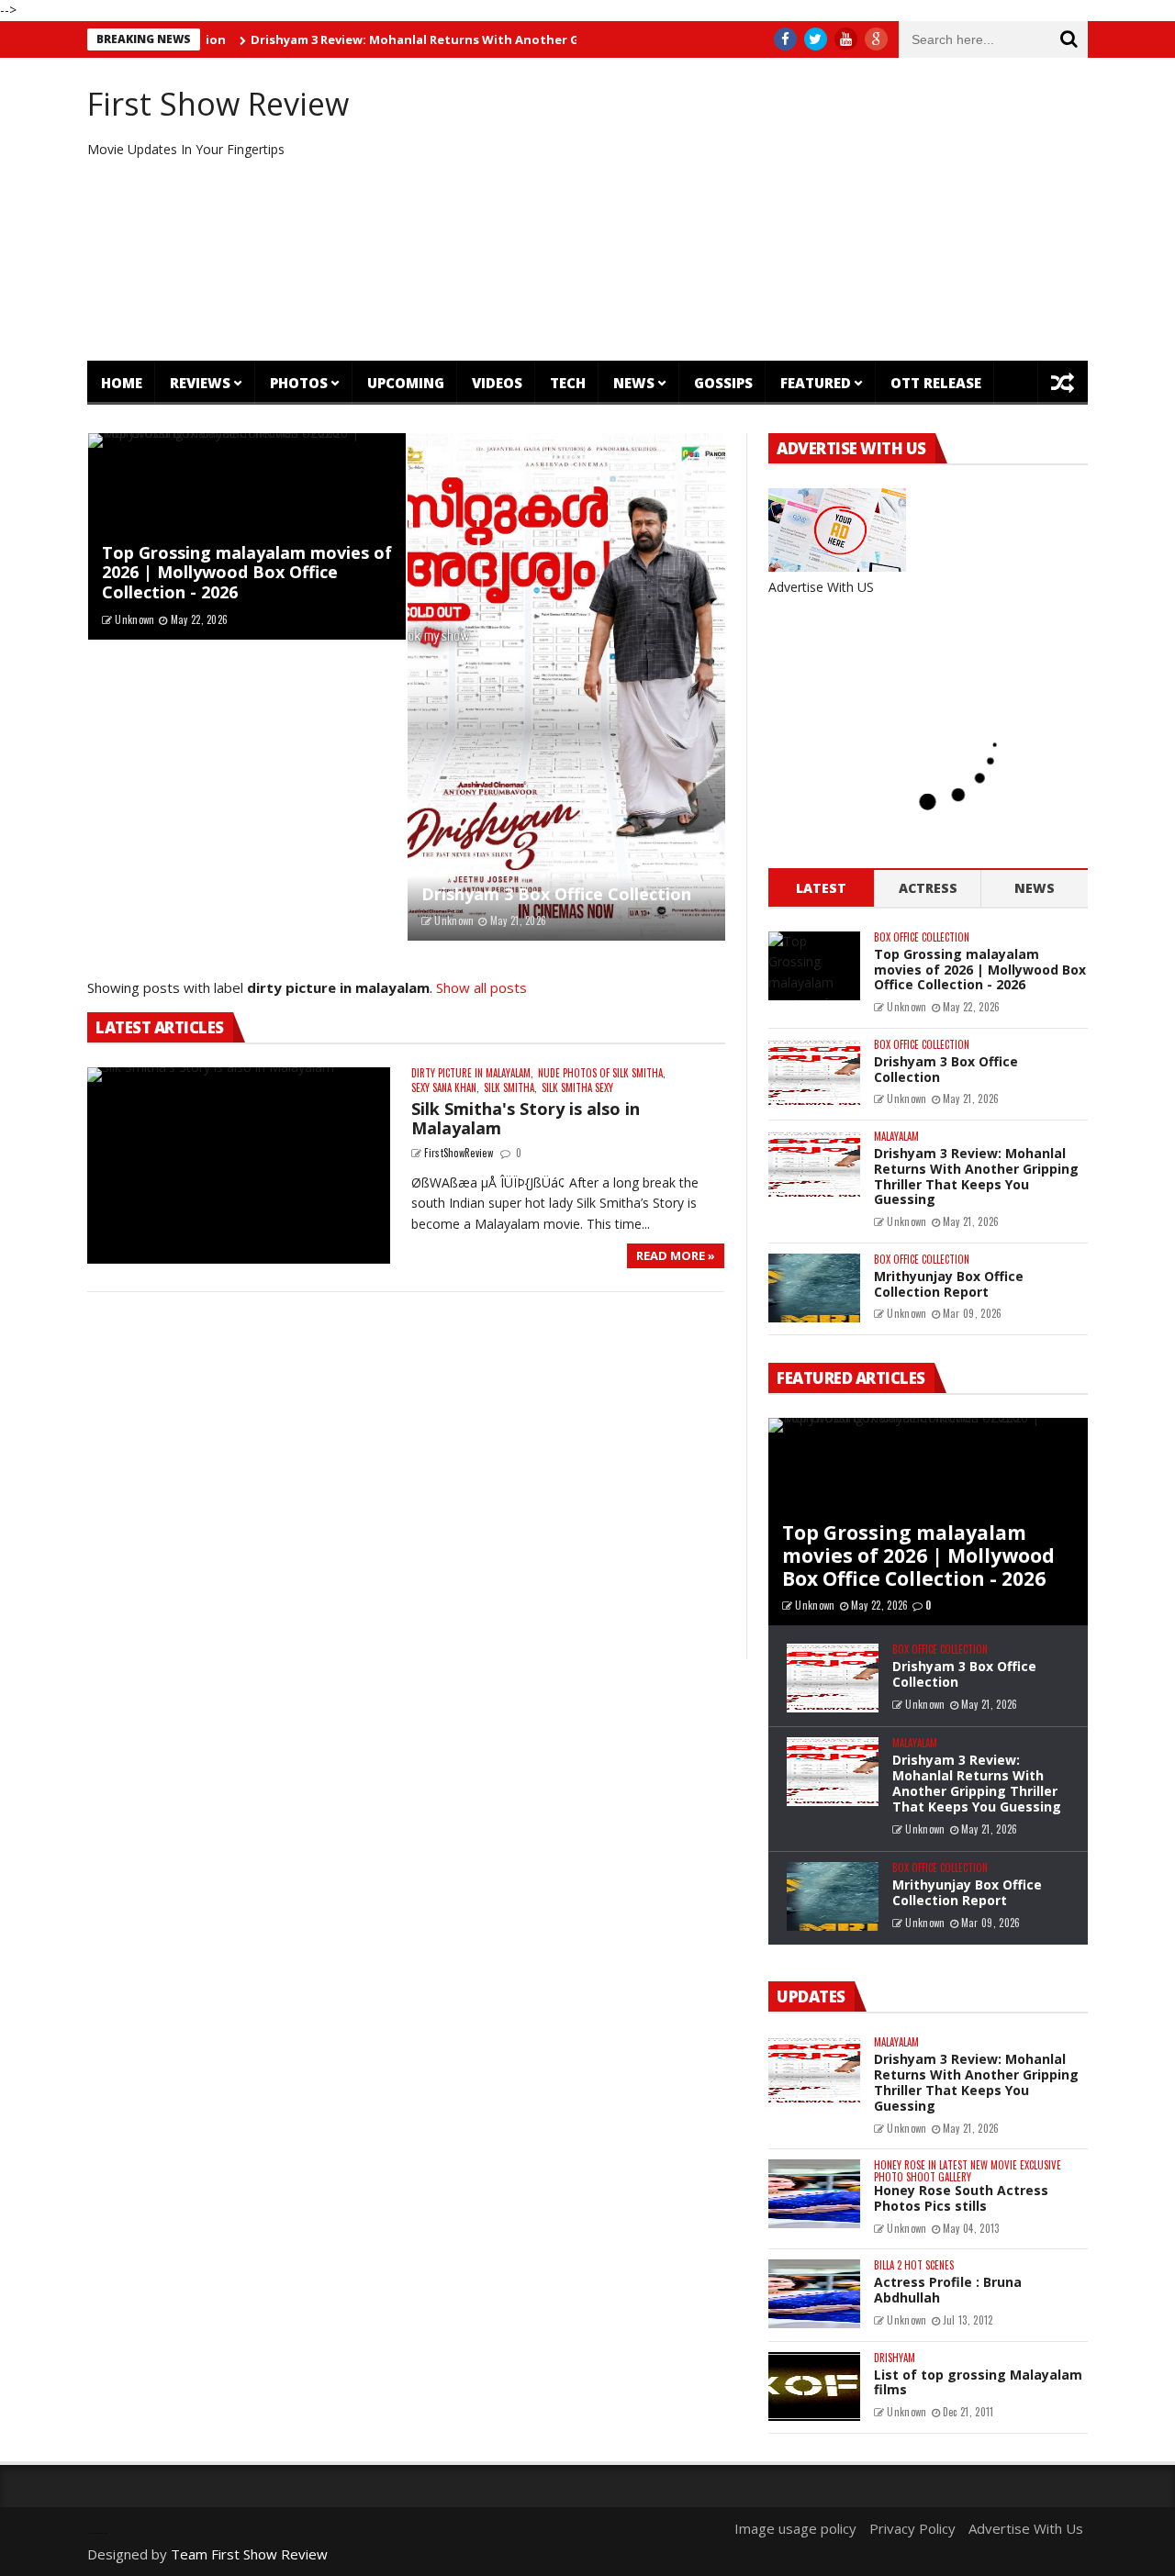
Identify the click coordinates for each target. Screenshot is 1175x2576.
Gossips (723, 383)
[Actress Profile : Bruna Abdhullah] (814, 2294)
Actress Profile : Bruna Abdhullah (948, 2290)
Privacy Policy (912, 2528)
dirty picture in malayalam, (472, 1073)
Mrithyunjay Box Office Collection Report (949, 1284)
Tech (568, 383)
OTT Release (936, 383)
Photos (299, 383)
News (634, 383)
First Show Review (218, 104)
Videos (497, 383)
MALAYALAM (896, 1137)
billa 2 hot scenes (914, 2265)
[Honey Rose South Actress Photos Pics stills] (814, 2194)
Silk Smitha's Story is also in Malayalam (526, 1119)
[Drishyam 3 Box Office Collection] (566, 687)
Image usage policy (795, 2528)
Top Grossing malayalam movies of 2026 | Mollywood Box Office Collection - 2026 (247, 572)
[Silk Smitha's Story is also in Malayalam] (239, 1166)
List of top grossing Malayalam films (978, 2382)
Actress (928, 888)
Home (122, 383)
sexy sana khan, (445, 1088)
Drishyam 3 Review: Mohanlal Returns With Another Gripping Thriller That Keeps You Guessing (485, 39)
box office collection (922, 937)
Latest (821, 888)
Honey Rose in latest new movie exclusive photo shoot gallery (968, 2171)
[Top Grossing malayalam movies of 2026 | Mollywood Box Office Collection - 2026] (814, 966)
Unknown (134, 619)
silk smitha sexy (577, 1088)
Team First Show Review (249, 2554)
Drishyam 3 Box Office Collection (556, 894)
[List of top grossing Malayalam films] (814, 2386)
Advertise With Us (1026, 2528)
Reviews (200, 383)
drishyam (895, 2358)
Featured (816, 383)
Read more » (676, 1255)
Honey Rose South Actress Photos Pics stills (961, 2198)
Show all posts (481, 987)
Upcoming (406, 383)
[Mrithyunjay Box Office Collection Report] (814, 1288)
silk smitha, (510, 1088)
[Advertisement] (758, 209)
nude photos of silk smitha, (602, 1073)
